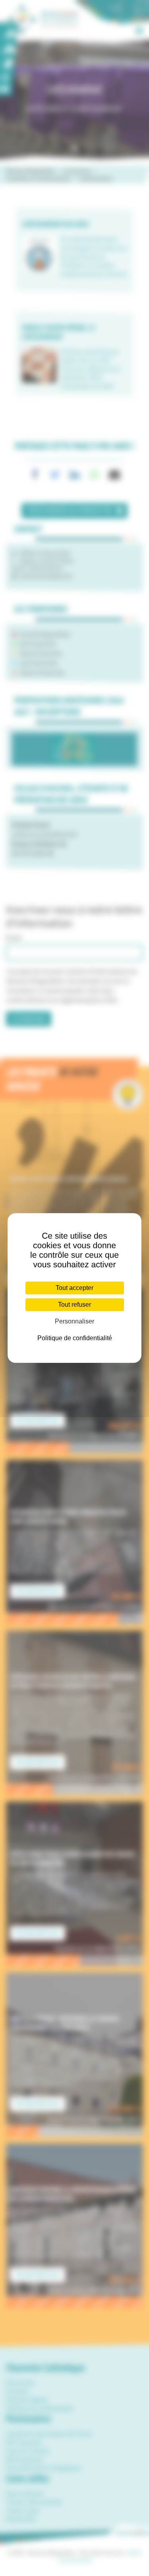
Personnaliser (74, 1321)
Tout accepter (74, 1288)
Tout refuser (74, 1305)
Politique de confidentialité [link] (75, 1338)
